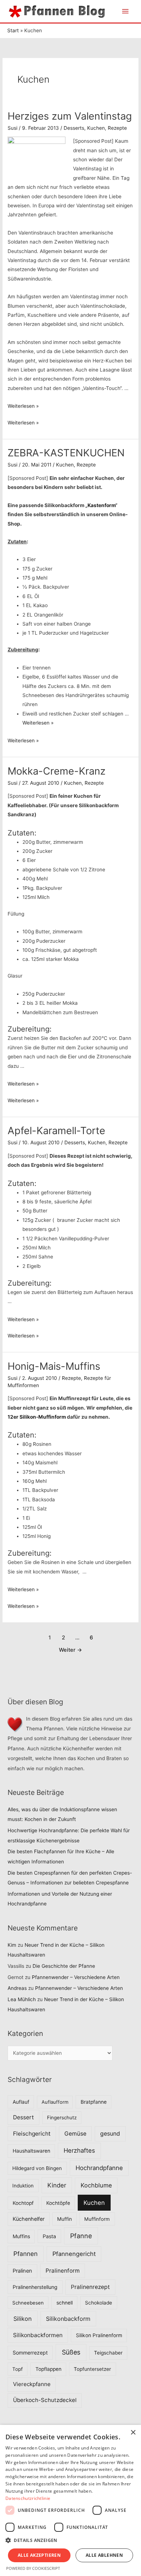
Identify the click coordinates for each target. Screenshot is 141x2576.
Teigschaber (108, 2353)
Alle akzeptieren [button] (39, 2555)
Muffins (21, 2236)
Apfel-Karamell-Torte (56, 1131)
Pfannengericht (74, 2254)
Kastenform (101, 505)
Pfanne (81, 2236)
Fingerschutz (62, 2117)
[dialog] (70, 2500)
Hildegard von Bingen (37, 2168)
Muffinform (97, 2219)
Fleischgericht (32, 2134)
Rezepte (117, 128)
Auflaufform (55, 2102)
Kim (12, 1945)
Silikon (23, 2319)
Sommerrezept (30, 2353)
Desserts (74, 128)
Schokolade (99, 2303)
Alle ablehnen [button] (104, 2555)
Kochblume (96, 2185)
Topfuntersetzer (92, 2369)
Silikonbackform (68, 2319)
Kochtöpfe (58, 2203)
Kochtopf (23, 2203)
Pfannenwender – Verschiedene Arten (76, 1977)
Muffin (65, 2219)
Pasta (49, 2236)
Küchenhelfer (29, 2219)
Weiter (70, 1650)
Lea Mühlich (22, 1999)
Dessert (23, 2117)
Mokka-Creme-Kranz (57, 771)
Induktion (23, 2186)
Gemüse (75, 2134)
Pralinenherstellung (35, 2287)
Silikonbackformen (38, 2335)
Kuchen (96, 128)
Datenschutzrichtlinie (28, 2498)
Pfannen (25, 2254)
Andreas (17, 1988)
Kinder (57, 2185)
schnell (65, 2303)
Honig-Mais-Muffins (54, 1366)
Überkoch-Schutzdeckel (45, 2400)
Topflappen (48, 2369)
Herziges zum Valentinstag (70, 116)
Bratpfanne (94, 2102)
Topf (18, 2369)
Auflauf (21, 2102)
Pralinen (22, 2271)
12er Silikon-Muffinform (37, 1417)
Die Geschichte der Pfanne (64, 1966)
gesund (110, 2134)
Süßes (71, 2352)
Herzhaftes (79, 2150)
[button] (70, 2540)
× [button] (133, 2433)
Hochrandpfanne (99, 2168)
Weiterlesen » (23, 406)
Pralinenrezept (90, 2287)
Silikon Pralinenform (99, 2335)
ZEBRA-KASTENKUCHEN (66, 453)
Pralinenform (63, 2271)
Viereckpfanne (32, 2384)
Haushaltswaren (31, 2151)
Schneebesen (28, 2303)
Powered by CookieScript (33, 2568)
